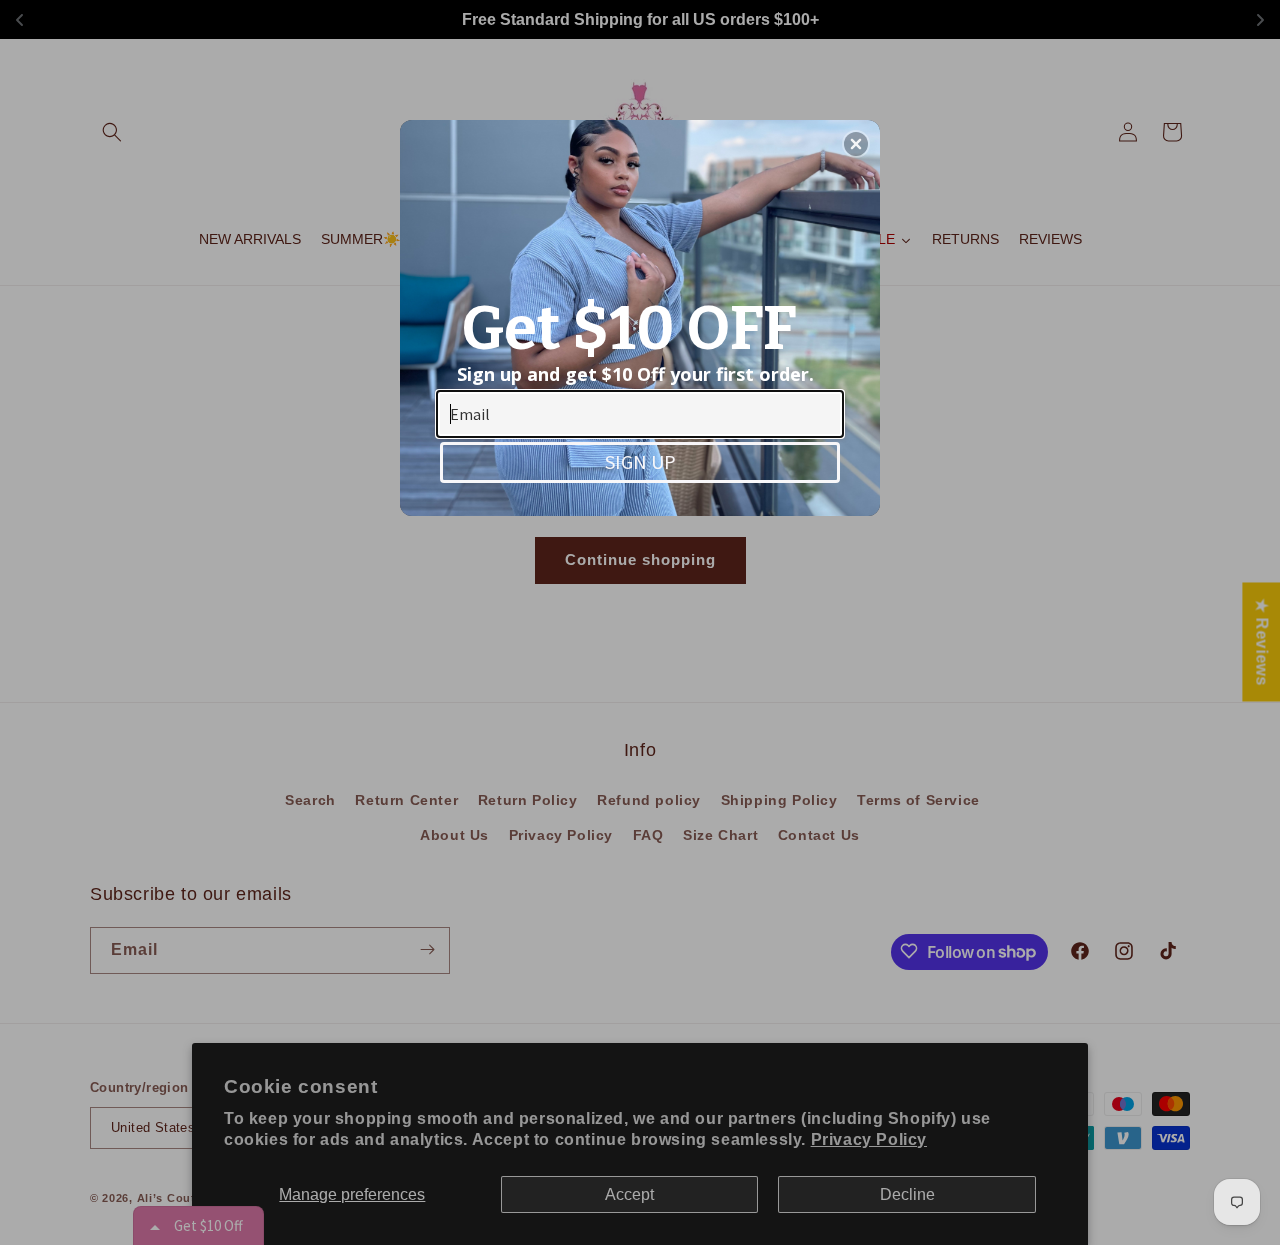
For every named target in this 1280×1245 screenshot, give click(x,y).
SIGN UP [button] (640, 461)
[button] (856, 144)
